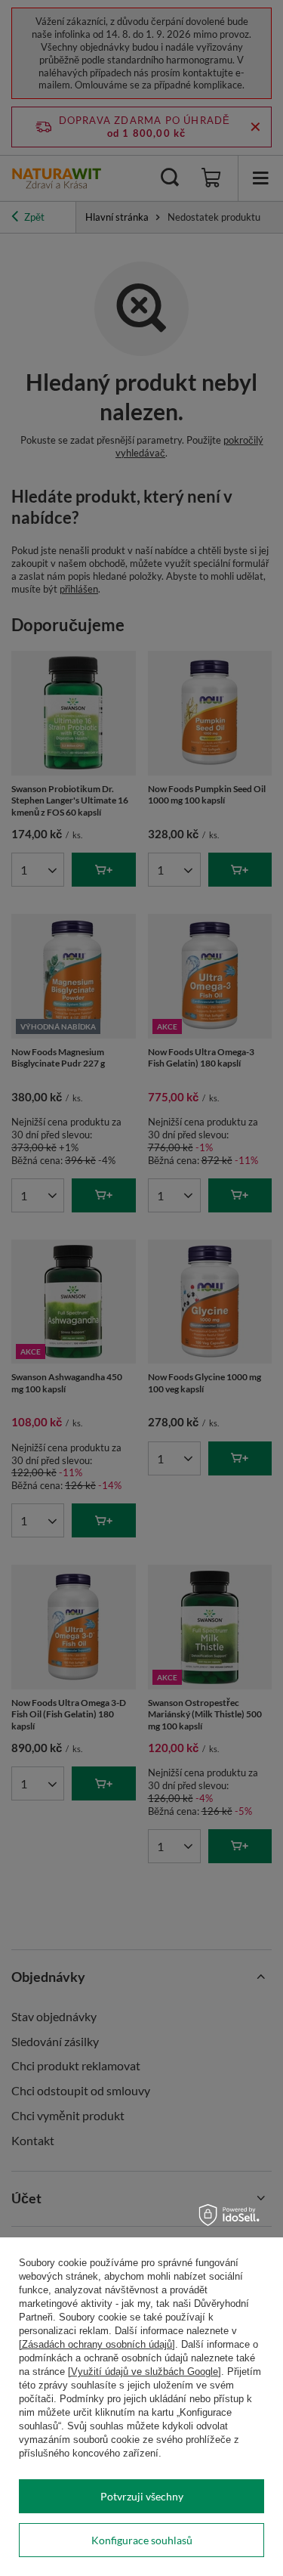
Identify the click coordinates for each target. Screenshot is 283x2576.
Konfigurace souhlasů (142, 2540)
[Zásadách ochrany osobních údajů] (97, 2344)
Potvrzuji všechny (142, 2496)
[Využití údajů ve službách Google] (145, 2372)
